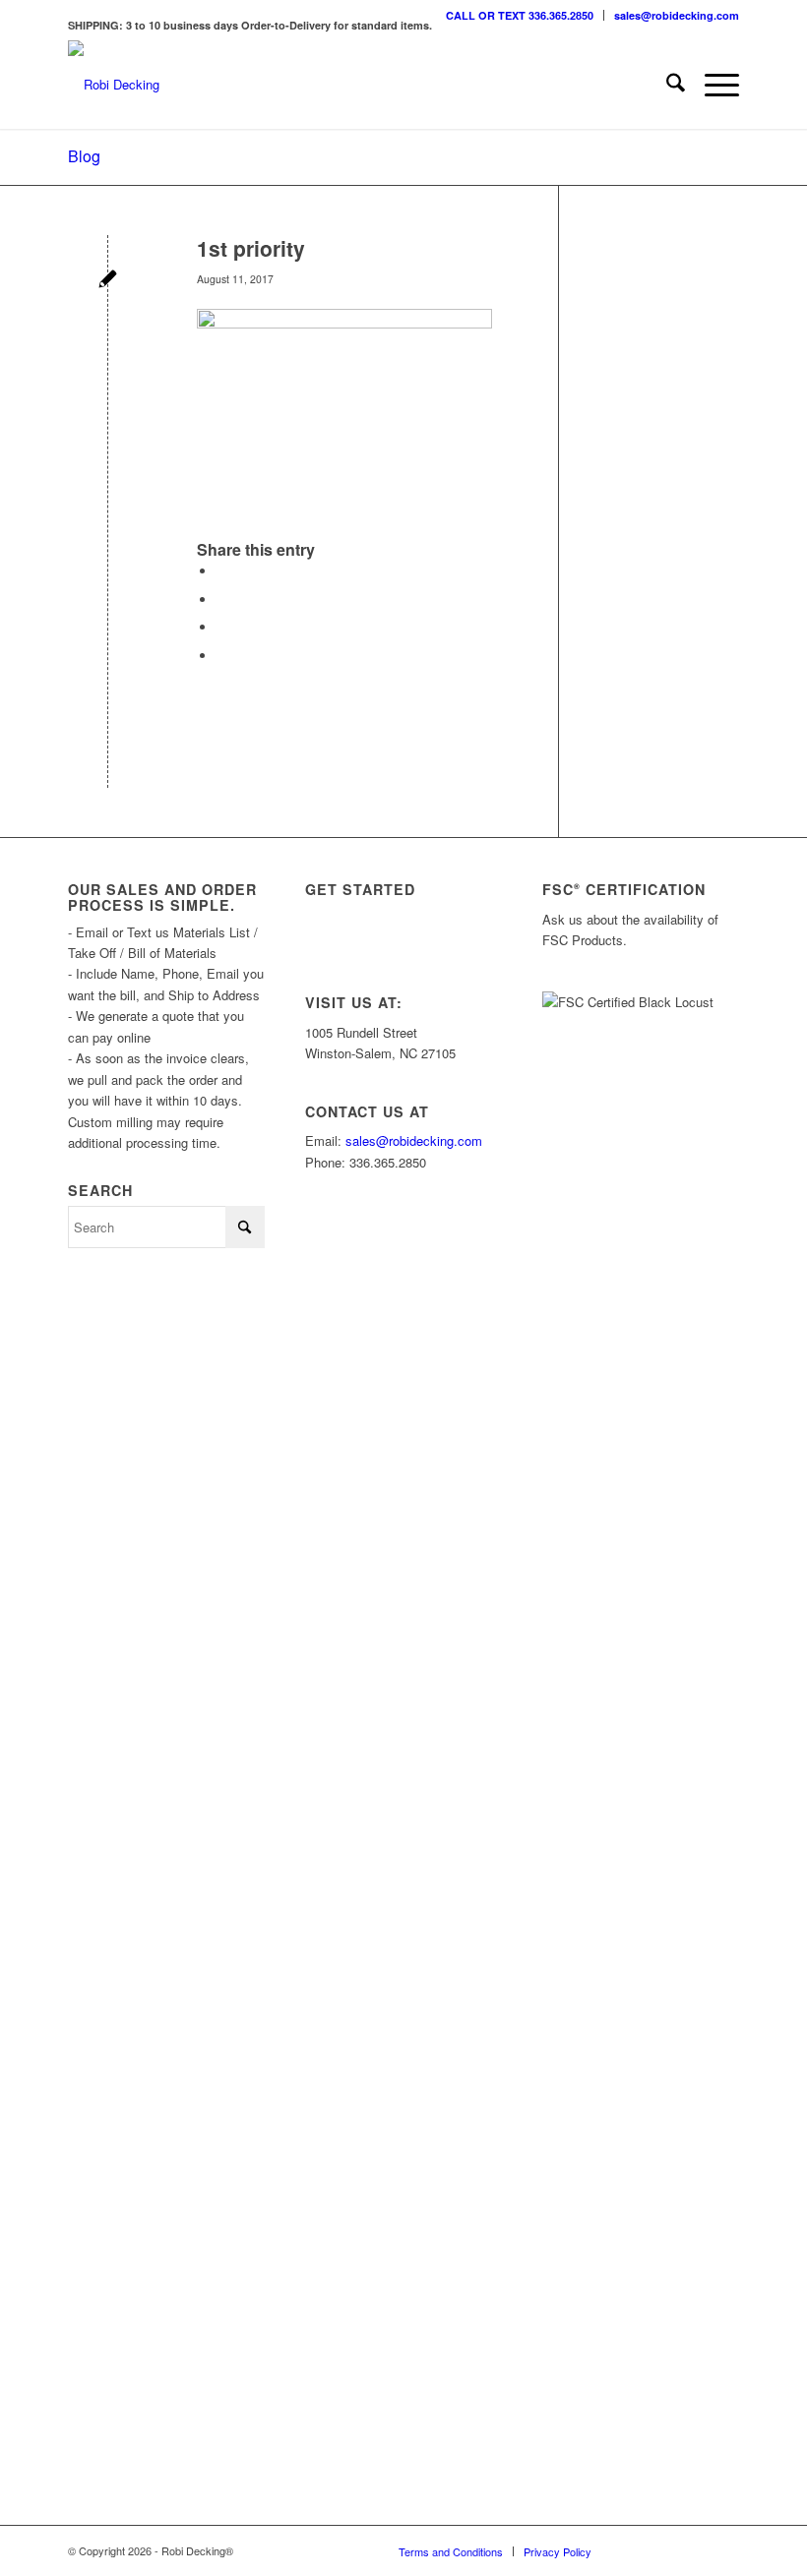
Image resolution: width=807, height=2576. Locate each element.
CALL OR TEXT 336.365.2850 (520, 15)
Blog (84, 156)
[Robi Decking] (114, 85)
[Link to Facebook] (695, 2550)
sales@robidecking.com (677, 15)
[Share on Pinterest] (221, 627)
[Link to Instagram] (636, 2550)
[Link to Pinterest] (724, 2550)
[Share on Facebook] (221, 571)
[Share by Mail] (221, 656)
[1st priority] (108, 281)
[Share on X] (221, 599)
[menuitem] (520, 15)
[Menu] (712, 85)
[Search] (666, 85)
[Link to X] (665, 2550)
